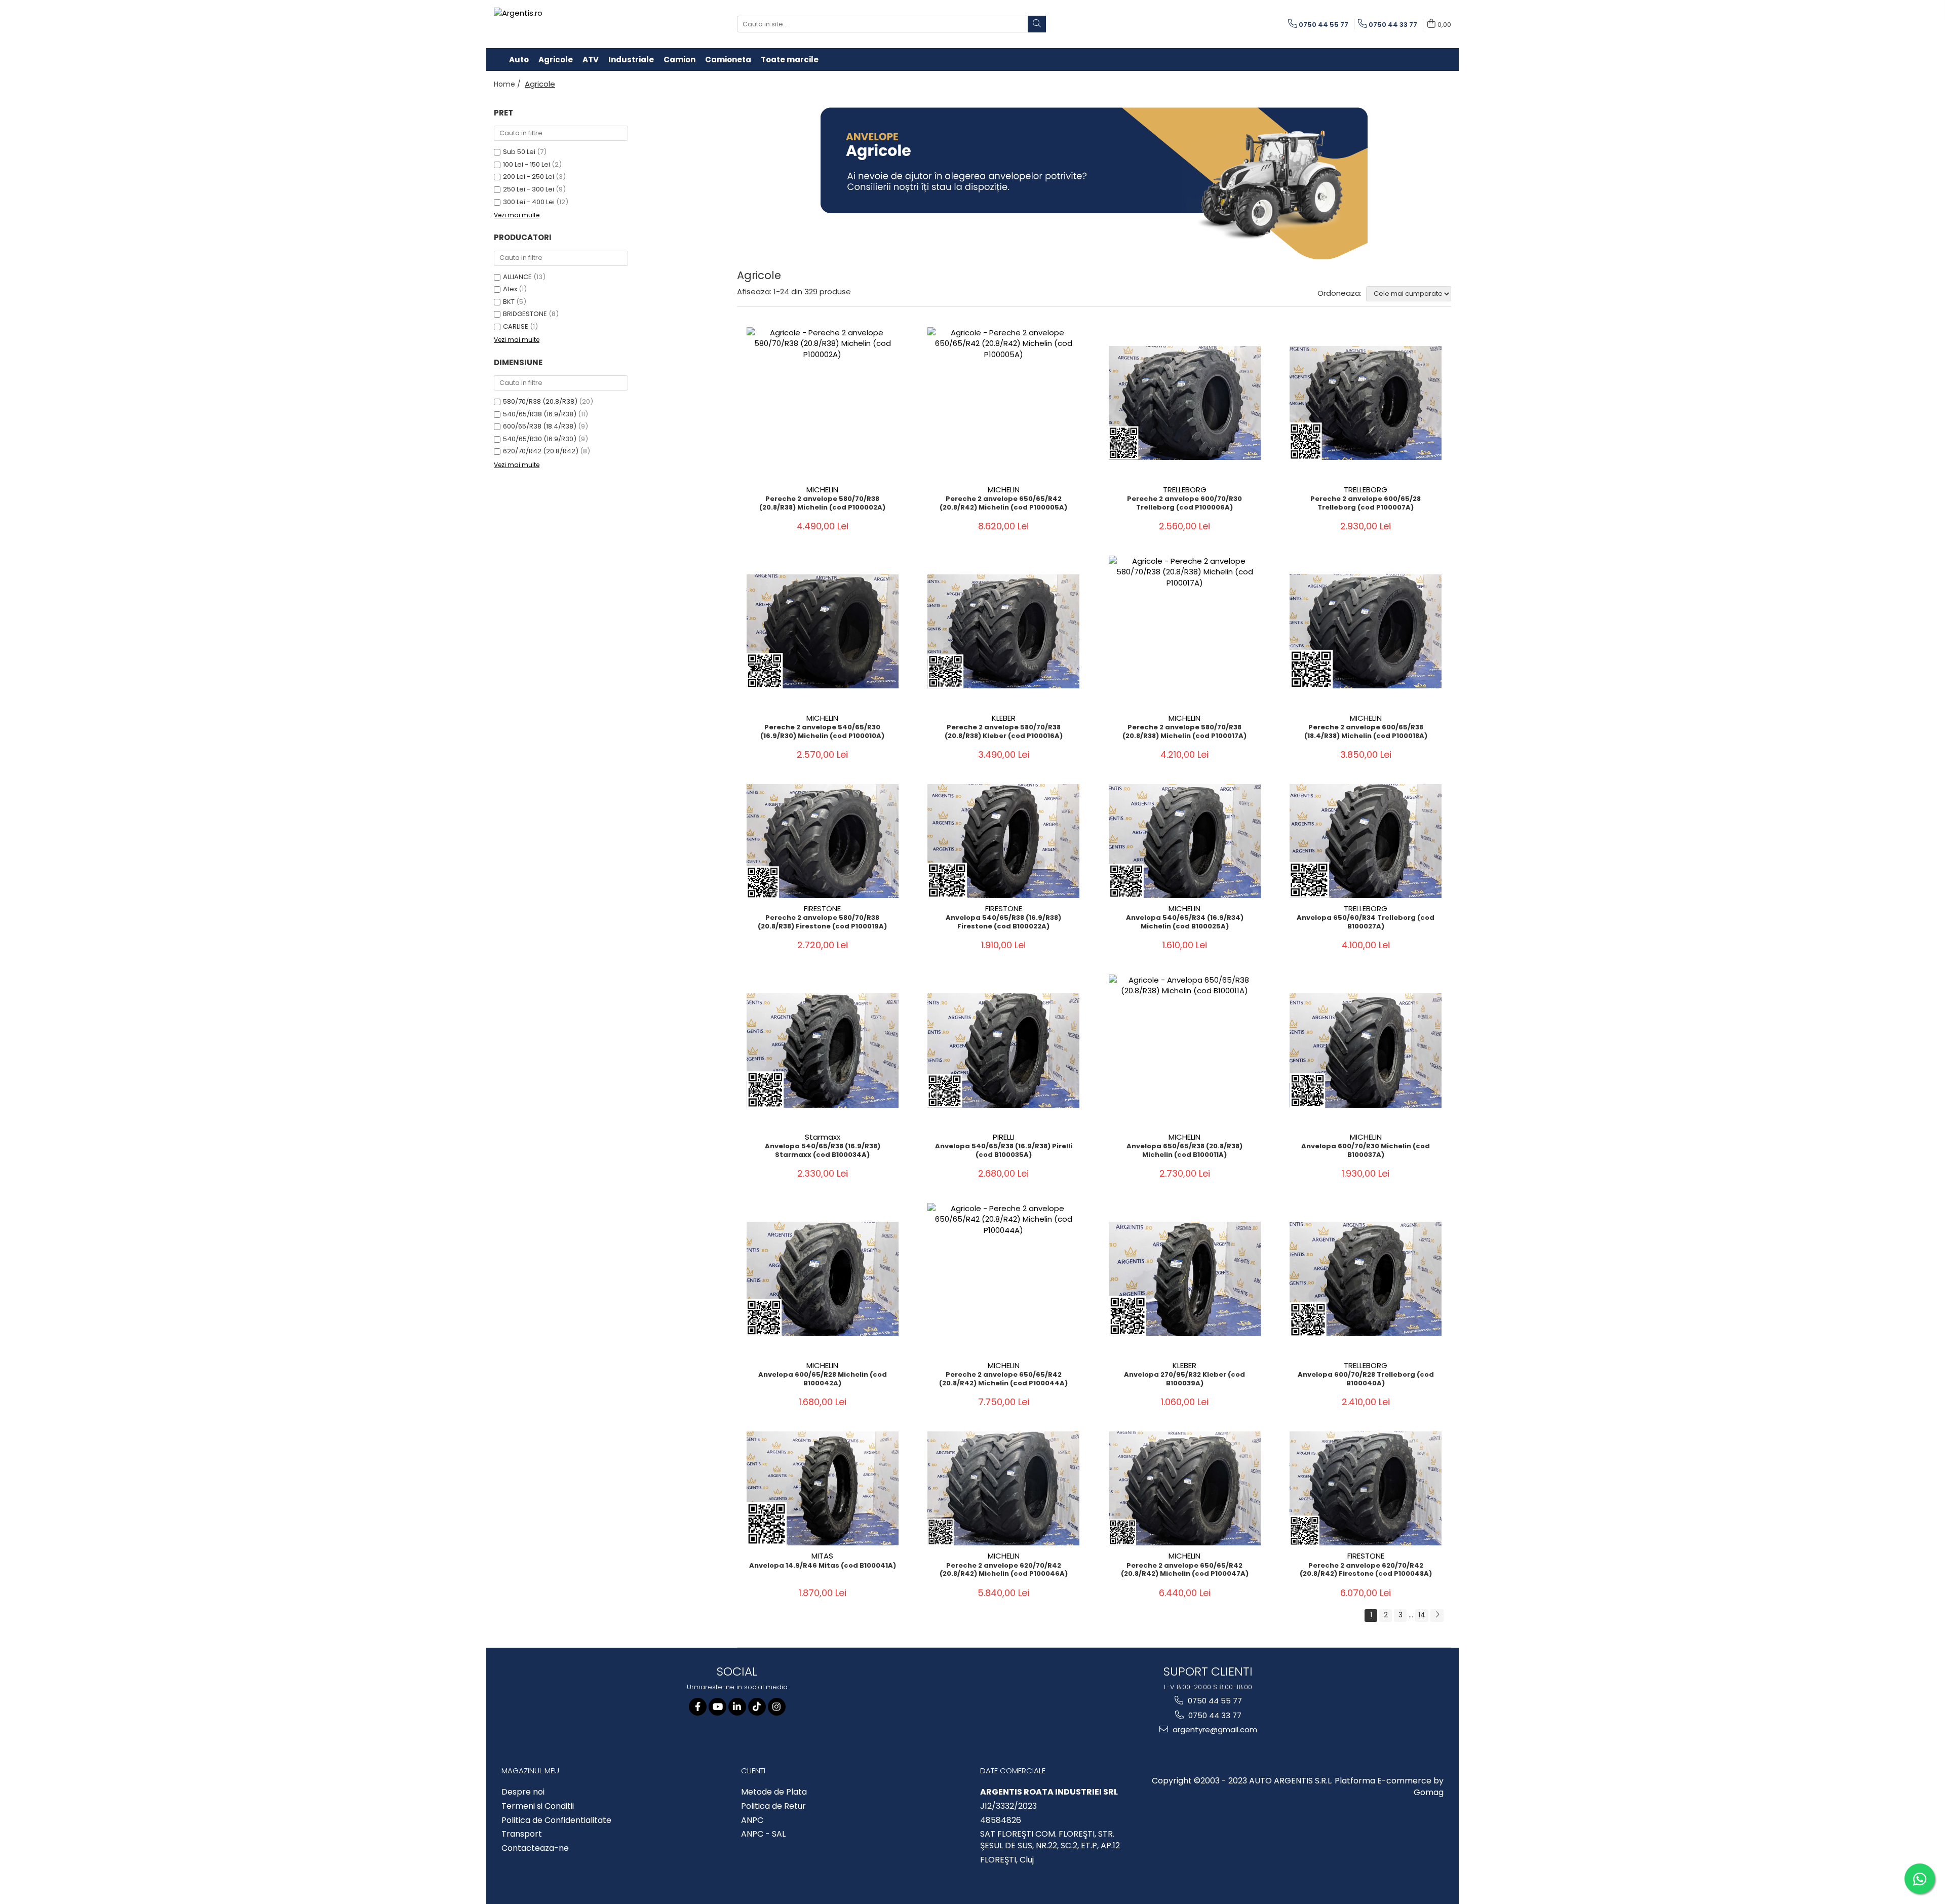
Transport (522, 1834)
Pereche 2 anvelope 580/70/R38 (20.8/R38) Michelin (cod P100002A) (822, 503)
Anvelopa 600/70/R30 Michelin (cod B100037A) (1366, 1151)
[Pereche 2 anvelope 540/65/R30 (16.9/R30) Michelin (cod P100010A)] (823, 631)
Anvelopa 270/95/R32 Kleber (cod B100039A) (1184, 1379)
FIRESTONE (822, 908)
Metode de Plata (774, 1792)
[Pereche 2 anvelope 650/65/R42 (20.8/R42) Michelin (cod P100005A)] (1003, 403)
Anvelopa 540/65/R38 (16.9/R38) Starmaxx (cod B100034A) (823, 1151)
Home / (508, 84)
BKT (509, 302)
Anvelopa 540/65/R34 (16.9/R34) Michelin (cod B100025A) (1185, 922)
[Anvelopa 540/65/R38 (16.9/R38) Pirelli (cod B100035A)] (1003, 1050)
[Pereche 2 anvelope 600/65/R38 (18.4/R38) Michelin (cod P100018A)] (1366, 631)
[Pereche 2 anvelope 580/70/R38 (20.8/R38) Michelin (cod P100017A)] (1185, 632)
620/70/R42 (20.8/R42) (541, 451)
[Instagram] (777, 1707)
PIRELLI (1004, 1137)
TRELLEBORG (1185, 490)
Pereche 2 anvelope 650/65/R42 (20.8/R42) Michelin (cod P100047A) (1185, 1570)
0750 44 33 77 (1214, 1715)
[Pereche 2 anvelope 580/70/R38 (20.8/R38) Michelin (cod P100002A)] (823, 403)
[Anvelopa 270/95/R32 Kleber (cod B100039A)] (1185, 1279)
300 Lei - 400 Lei (529, 202)
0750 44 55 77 (1214, 1701)
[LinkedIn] (737, 1707)
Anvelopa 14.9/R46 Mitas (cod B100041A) (823, 1566)
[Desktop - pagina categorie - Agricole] (1094, 183)
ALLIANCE (517, 277)
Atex (510, 289)
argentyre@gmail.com (1214, 1730)
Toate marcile (790, 60)
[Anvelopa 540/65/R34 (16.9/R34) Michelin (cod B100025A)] (1185, 841)
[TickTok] (757, 1707)
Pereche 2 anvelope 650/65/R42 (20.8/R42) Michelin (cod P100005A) (1003, 503)
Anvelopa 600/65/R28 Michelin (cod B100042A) (823, 1379)
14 (1422, 1615)
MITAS (822, 1556)
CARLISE (516, 326)
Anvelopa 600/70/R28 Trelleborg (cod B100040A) (1366, 1379)
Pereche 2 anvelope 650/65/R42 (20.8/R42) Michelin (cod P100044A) (1003, 1379)
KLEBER (1004, 718)
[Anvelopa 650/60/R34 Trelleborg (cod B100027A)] (1366, 841)
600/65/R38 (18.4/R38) (540, 426)
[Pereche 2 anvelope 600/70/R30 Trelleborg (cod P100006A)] (1185, 403)
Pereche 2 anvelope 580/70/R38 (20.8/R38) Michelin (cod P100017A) (1184, 732)
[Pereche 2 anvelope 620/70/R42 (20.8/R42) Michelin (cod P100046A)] (1003, 1488)
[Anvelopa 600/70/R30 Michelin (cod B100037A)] (1366, 1050)
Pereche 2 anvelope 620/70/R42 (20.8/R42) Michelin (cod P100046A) (1004, 1570)
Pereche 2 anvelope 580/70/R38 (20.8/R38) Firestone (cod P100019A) (822, 922)
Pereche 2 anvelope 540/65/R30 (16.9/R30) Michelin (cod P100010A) (822, 732)
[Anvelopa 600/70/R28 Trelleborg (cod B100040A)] (1366, 1279)
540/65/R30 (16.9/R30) (540, 439)
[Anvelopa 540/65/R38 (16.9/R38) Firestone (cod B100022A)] (1003, 841)
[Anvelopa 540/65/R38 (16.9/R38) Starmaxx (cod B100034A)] (823, 1050)
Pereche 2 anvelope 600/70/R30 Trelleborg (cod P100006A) (1184, 503)
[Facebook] (698, 1707)
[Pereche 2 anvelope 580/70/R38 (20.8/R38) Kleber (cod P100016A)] (1003, 631)
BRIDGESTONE (525, 314)
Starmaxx (823, 1137)
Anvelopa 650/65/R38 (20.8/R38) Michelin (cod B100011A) (1184, 1151)
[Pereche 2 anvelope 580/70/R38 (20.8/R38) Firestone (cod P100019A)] (823, 841)
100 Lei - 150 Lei (527, 164)
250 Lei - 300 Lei (529, 189)
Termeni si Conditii (538, 1806)
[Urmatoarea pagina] (1437, 1616)
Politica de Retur (773, 1806)
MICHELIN (822, 490)
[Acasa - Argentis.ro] (560, 24)
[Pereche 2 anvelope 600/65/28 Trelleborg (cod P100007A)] (1366, 403)
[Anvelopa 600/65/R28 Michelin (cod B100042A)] (823, 1279)
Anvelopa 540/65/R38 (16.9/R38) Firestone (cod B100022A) (1003, 922)
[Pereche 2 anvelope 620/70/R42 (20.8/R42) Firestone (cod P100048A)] (1366, 1488)
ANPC (752, 1820)
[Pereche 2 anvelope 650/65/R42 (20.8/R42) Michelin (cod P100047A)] (1185, 1488)
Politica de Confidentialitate (556, 1820)
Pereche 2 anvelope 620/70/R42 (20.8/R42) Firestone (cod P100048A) (1366, 1570)
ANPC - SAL (763, 1834)
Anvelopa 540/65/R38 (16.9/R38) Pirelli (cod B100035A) (1004, 1151)
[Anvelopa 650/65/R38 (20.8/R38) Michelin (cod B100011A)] (1185, 1051)
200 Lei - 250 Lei (529, 177)
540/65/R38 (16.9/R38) (540, 414)
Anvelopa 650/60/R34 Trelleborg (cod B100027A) (1366, 922)
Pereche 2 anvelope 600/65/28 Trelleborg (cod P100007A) (1366, 503)
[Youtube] (717, 1707)
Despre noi (523, 1792)
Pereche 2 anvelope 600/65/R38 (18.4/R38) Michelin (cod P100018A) (1366, 732)
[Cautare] (1037, 24)
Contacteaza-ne (535, 1848)
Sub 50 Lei (519, 152)
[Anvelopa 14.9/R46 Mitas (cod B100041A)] (823, 1488)
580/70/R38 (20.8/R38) (540, 401)
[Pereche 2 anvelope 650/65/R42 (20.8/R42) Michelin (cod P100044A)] (1003, 1279)
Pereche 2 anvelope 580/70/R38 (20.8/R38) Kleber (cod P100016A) (1004, 732)
